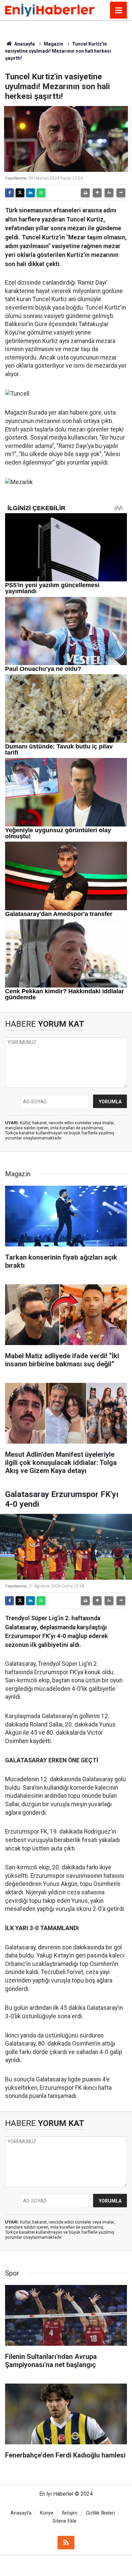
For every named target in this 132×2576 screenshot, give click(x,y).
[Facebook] (9, 193)
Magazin (53, 44)
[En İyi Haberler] (50, 10)
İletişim (70, 2513)
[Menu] (118, 10)
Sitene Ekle (64, 2521)
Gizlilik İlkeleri (100, 2513)
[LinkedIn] (30, 193)
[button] (97, 193)
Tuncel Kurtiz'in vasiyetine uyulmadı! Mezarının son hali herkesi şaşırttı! (58, 51)
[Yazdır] (85, 193)
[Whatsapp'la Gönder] (41, 193)
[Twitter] (20, 193)
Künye (47, 2513)
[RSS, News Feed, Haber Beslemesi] (66, 2543)
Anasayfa (24, 44)
